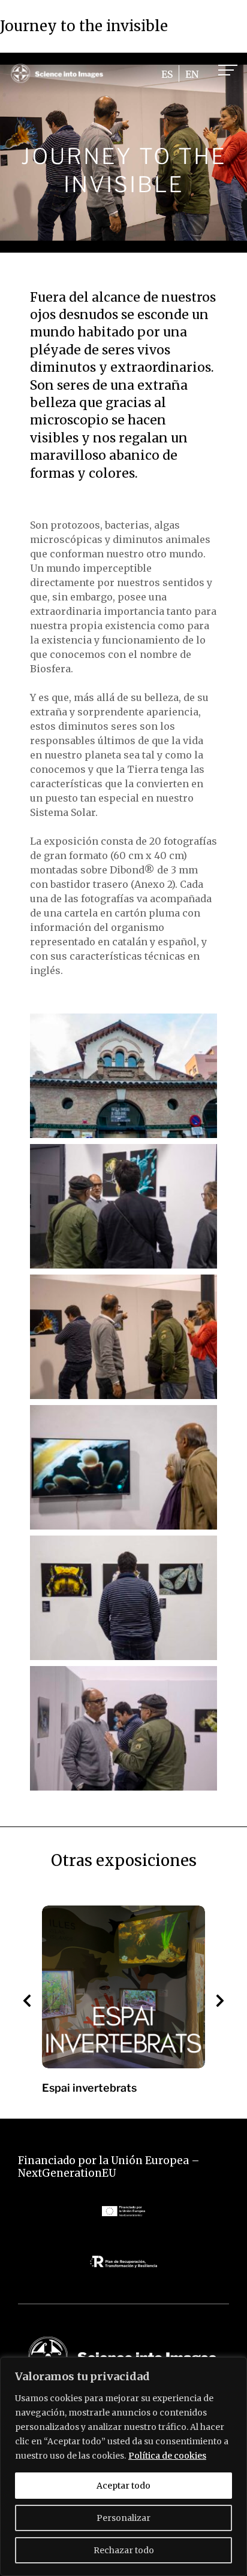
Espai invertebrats (89, 2088)
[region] (123, 2466)
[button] (27, 2001)
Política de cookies (167, 2456)
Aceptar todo (123, 2486)
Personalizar (123, 2518)
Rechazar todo (124, 2550)
